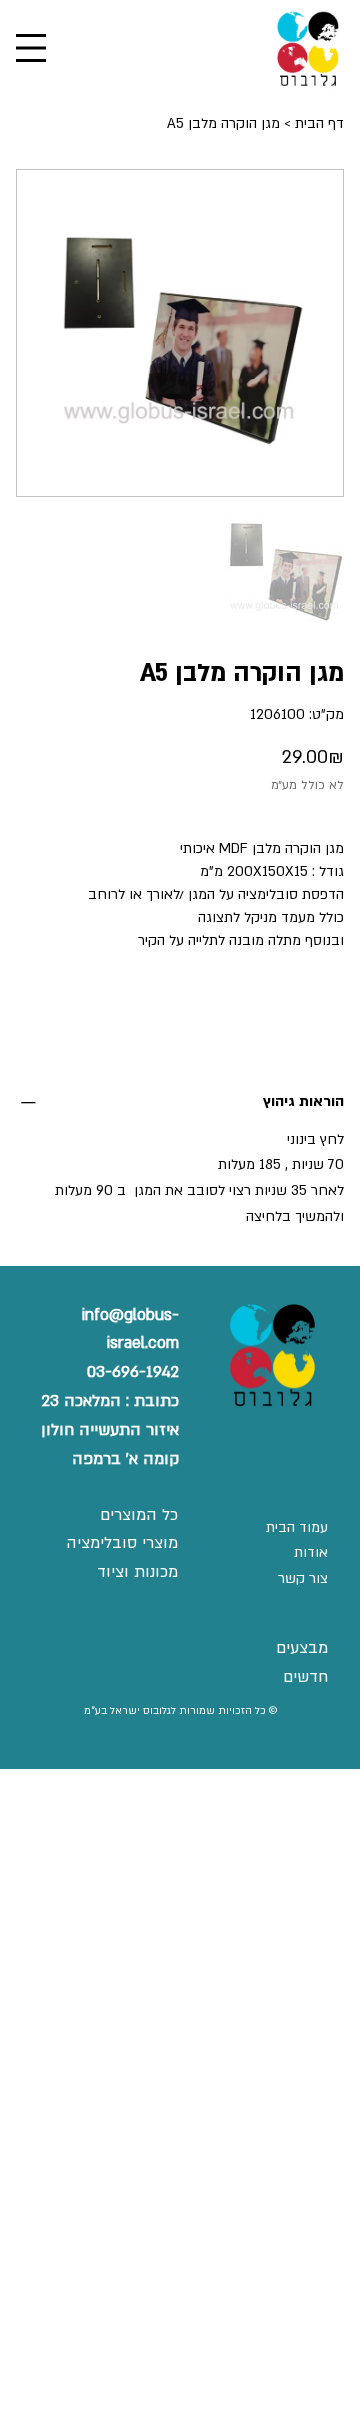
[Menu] (31, 48)
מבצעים (302, 1648)
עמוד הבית (297, 1527)
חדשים (305, 1677)
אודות (311, 1552)
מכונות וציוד (137, 1572)
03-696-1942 (133, 1372)
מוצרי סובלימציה (122, 1543)
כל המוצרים (139, 1515)
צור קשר (303, 1578)
